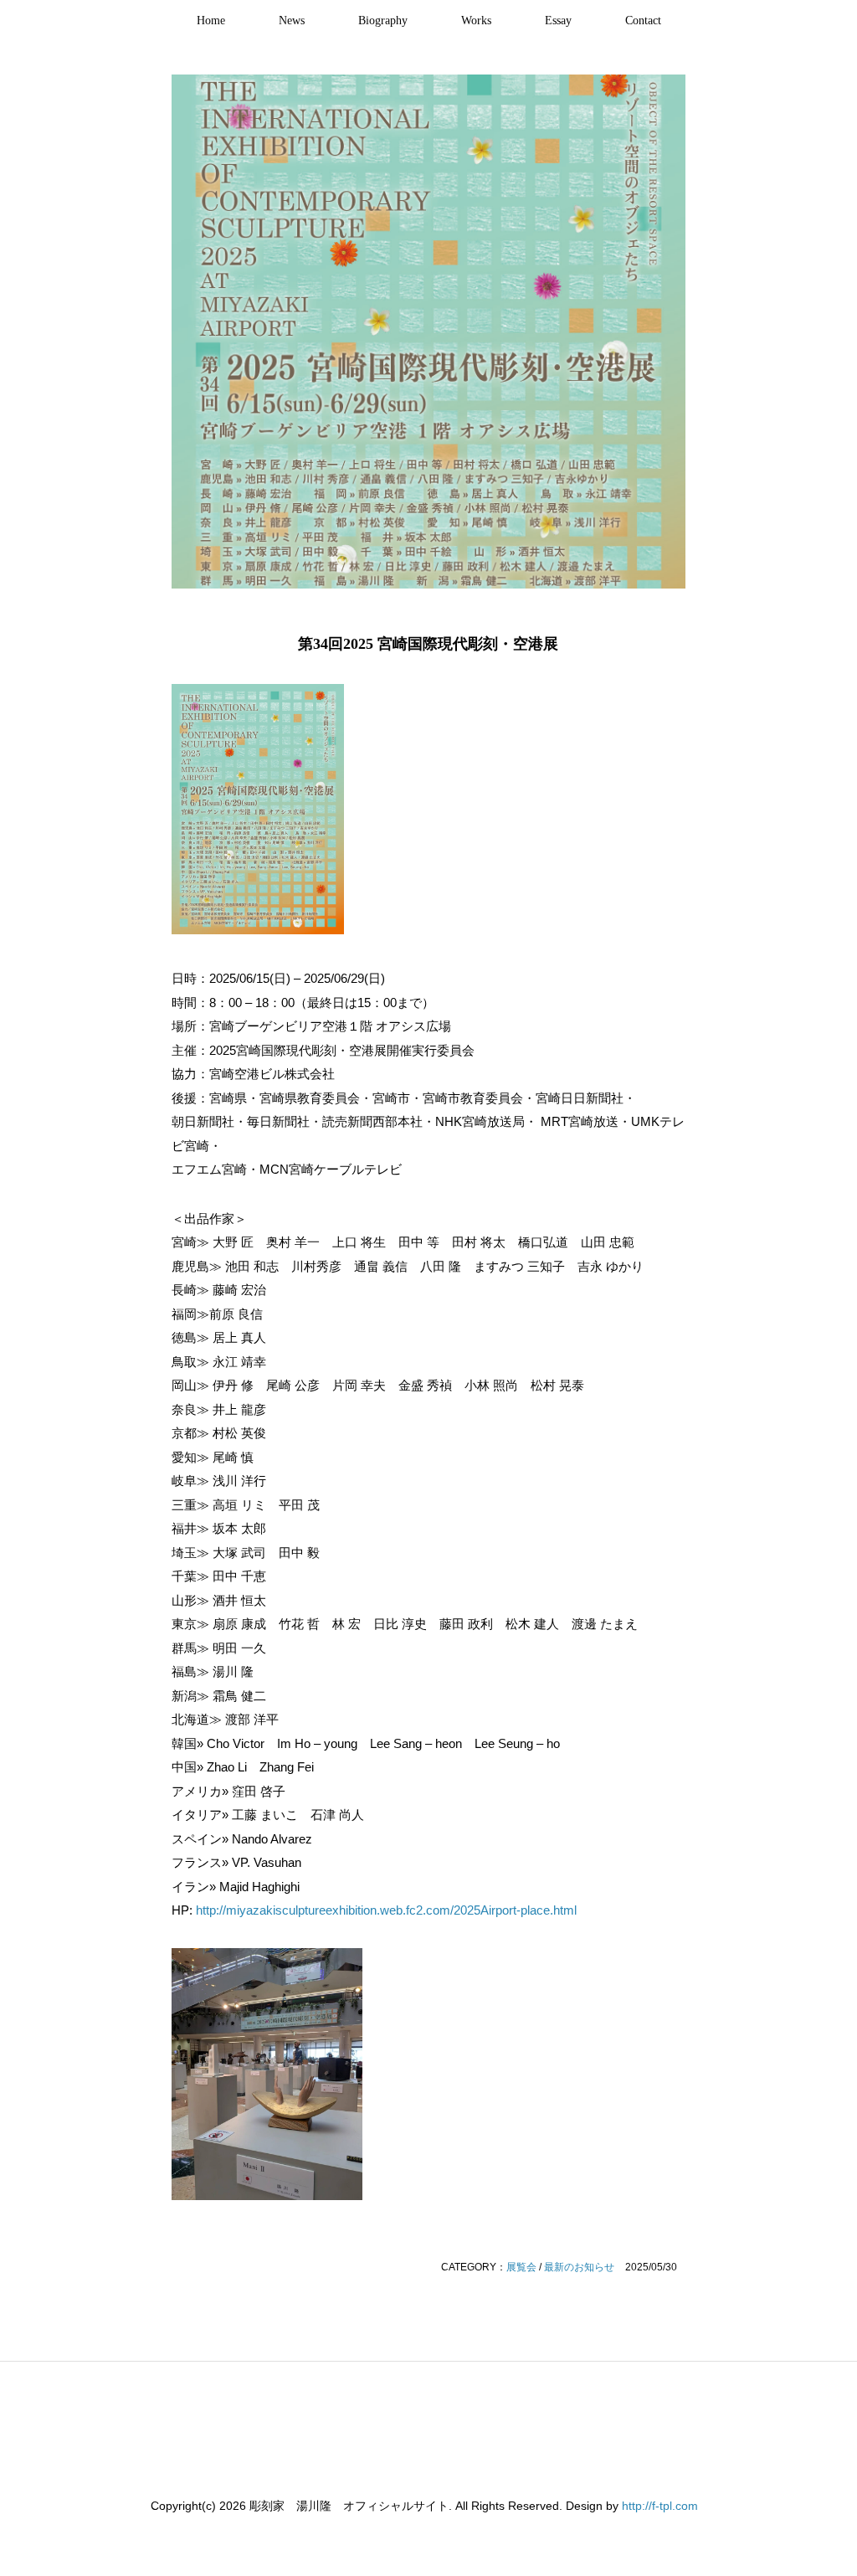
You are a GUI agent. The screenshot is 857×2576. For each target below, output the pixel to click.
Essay (558, 21)
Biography (383, 21)
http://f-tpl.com (660, 2506)
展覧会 (521, 2267)
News (292, 21)
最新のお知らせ (579, 2267)
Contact (643, 21)
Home (211, 21)
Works (476, 21)
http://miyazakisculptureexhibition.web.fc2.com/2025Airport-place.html (386, 1910)
